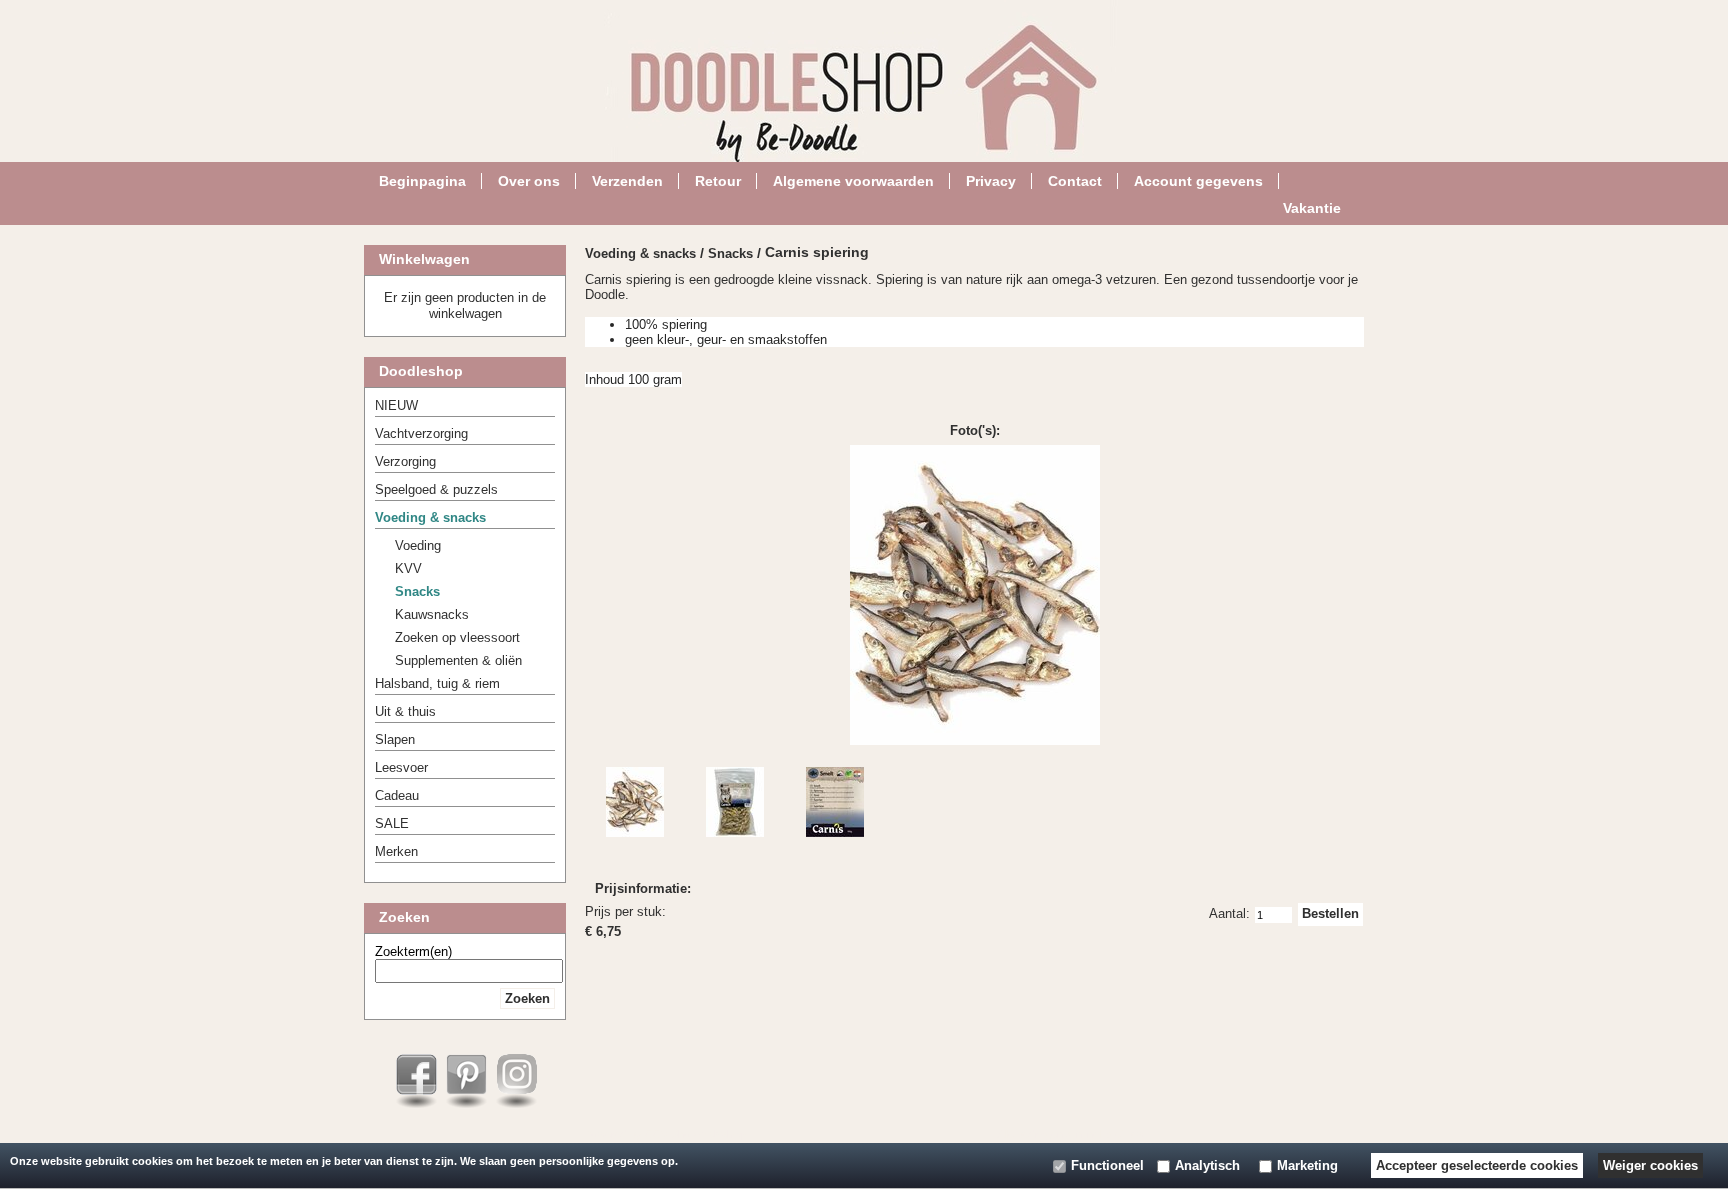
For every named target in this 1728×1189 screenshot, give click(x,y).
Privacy (991, 180)
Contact (1075, 180)
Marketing (1307, 1165)
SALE (392, 823)
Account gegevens (1198, 180)
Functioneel (1107, 1165)
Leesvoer (401, 767)
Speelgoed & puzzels (436, 489)
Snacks (417, 591)
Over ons (529, 180)
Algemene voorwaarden (853, 180)
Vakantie (1312, 207)
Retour (718, 180)
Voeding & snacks (430, 517)
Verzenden (627, 180)
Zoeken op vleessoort (457, 637)
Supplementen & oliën (458, 660)
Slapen (395, 739)
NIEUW (396, 405)
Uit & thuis (405, 711)
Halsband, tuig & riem (437, 683)
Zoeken (527, 998)
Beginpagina (422, 180)
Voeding (418, 545)
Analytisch (1207, 1165)
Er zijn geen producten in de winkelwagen (465, 305)
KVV (408, 568)
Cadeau (397, 795)
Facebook (416, 1074)
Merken (396, 851)
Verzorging (405, 461)
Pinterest (466, 1074)
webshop (723, 1134)
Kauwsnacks (432, 614)
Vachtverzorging (421, 433)
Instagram (516, 1074)
